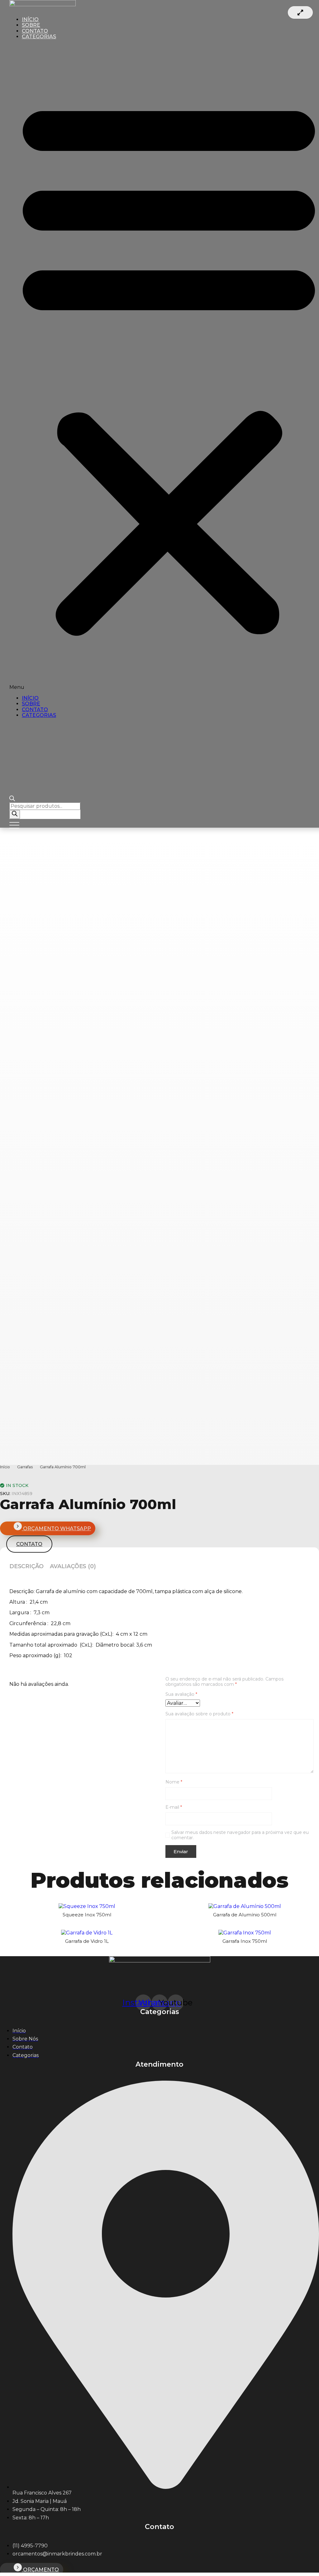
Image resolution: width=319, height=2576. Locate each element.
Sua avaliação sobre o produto (199, 1714)
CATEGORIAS (39, 37)
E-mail (174, 1807)
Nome (174, 1782)
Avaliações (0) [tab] (73, 1566)
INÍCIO (30, 698)
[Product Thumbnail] (300, 12)
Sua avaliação (181, 1694)
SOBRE (31, 704)
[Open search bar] (12, 799)
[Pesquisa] (15, 814)
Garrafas (25, 1467)
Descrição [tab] (26, 1566)
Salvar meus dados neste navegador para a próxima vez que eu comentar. (240, 1835)
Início (5, 1467)
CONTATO (35, 710)
